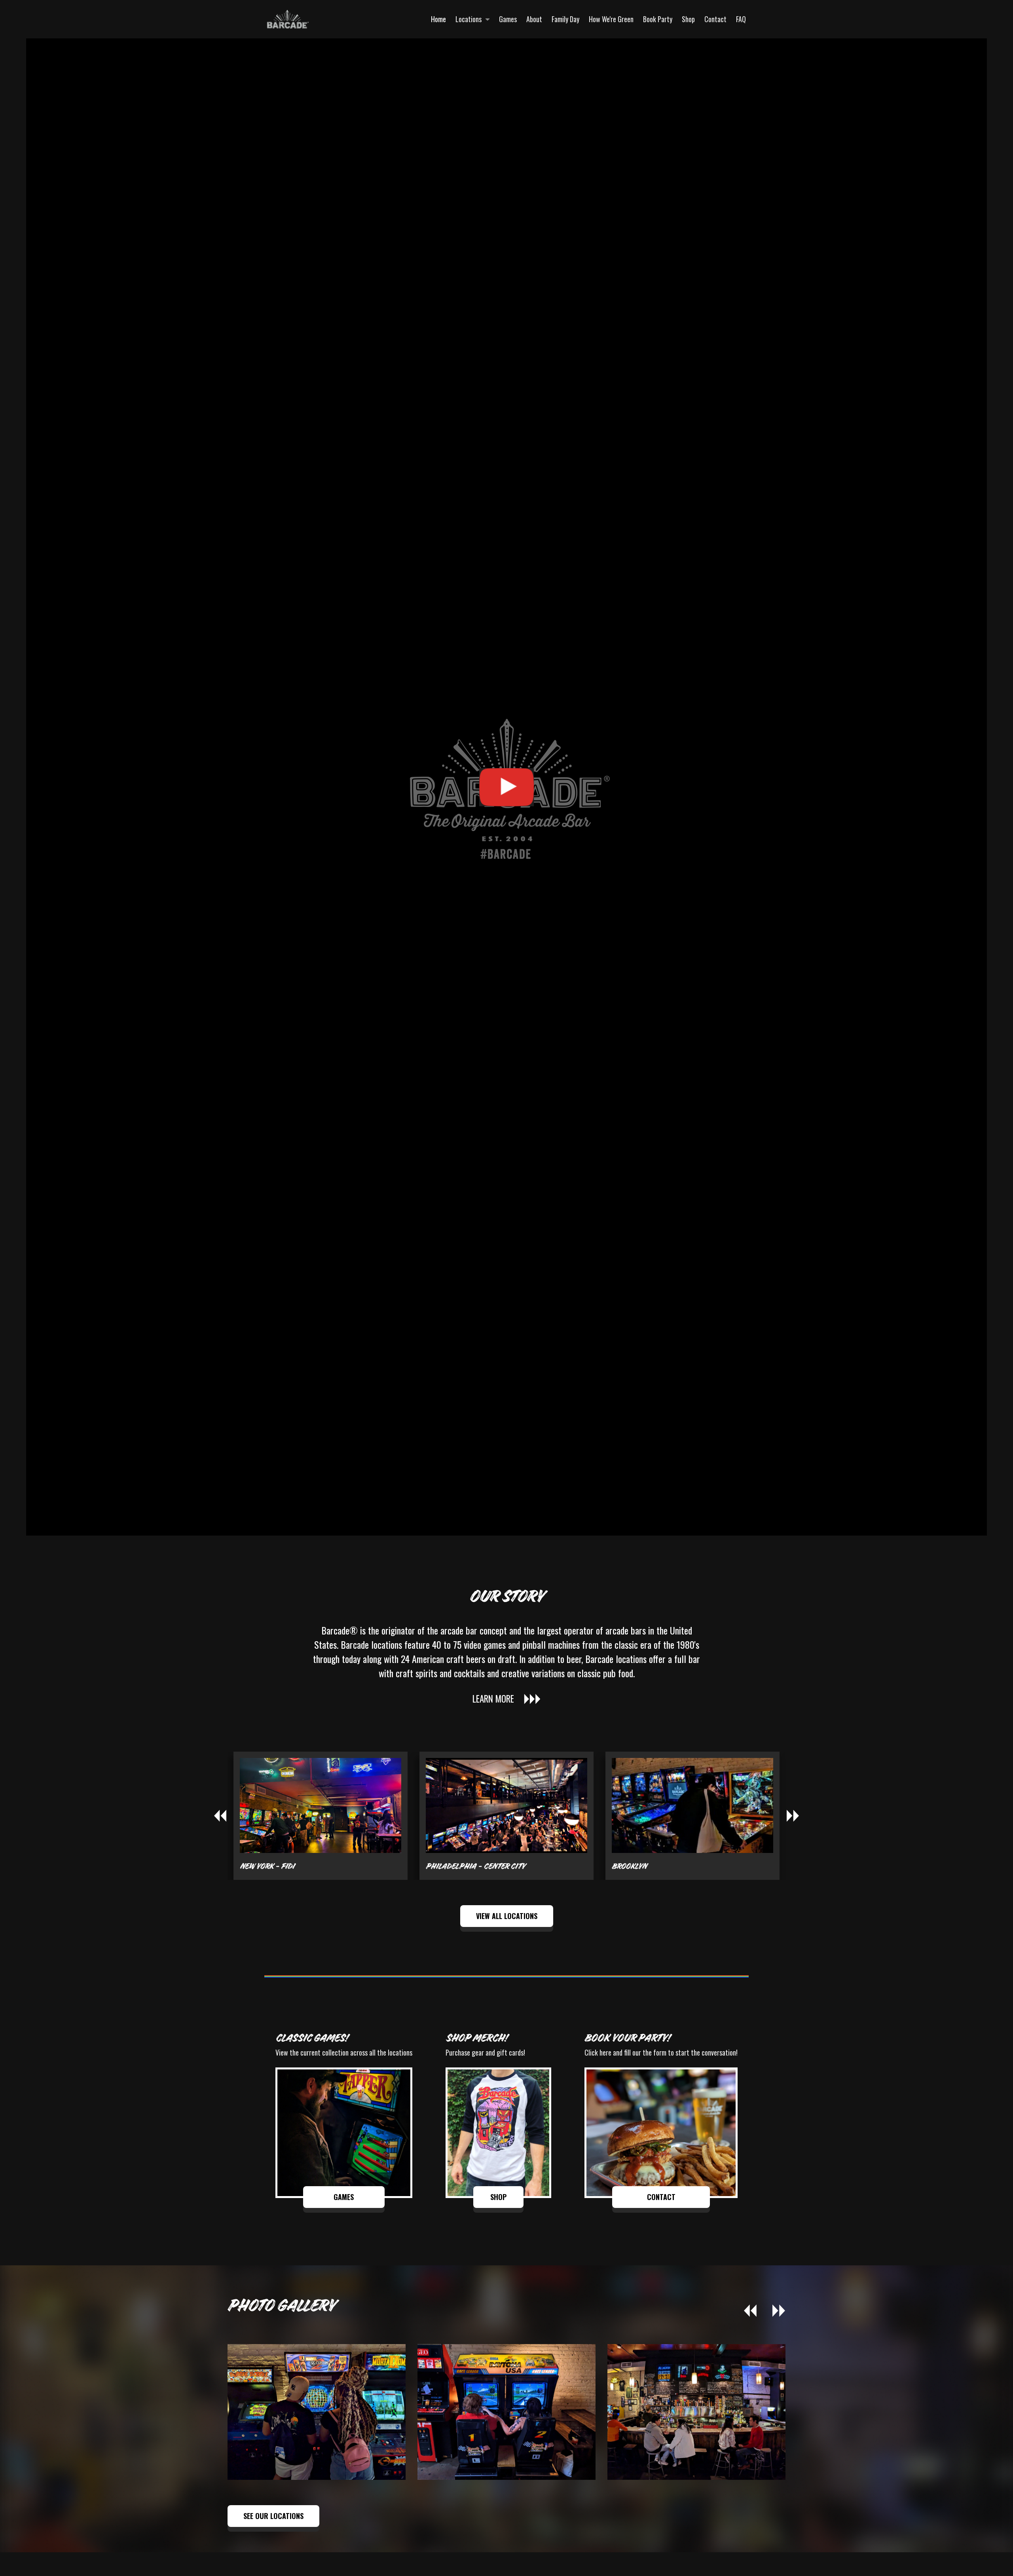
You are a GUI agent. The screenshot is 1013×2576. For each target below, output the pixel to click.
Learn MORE (493, 1699)
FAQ (741, 19)
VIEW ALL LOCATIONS (507, 1916)
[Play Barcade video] (506, 787)
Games (508, 19)
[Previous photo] (750, 2311)
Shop (688, 19)
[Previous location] (220, 1816)
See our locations (273, 2516)
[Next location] (793, 1816)
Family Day (565, 19)
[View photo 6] (506, 2412)
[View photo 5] (317, 2412)
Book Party (658, 19)
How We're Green (611, 19)
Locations (469, 19)
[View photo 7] (696, 2412)
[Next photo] (779, 2311)
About (534, 19)
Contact (715, 19)
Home (438, 19)
